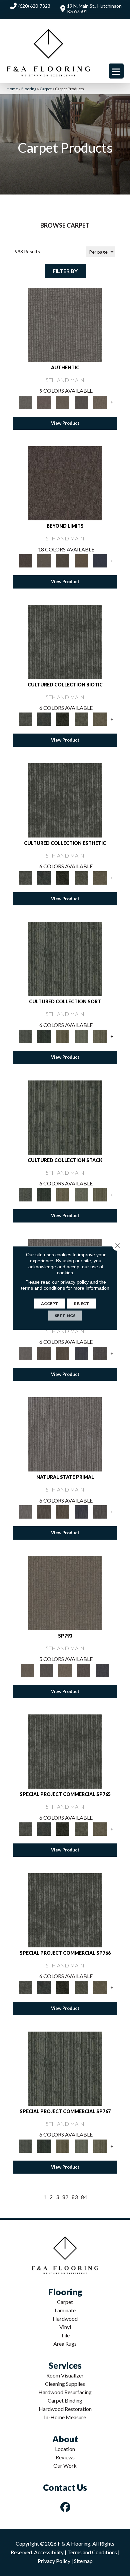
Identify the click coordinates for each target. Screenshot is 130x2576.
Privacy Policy (54, 2561)
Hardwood (65, 2319)
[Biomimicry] (65, 641)
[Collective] (63, 719)
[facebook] (66, 2507)
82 (65, 2197)
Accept (49, 1304)
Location (65, 2449)
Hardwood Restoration (65, 2409)
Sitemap (83, 2561)
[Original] (100, 1353)
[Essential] (44, 1353)
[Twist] (100, 1036)
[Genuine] (63, 402)
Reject (81, 1304)
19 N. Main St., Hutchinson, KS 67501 (95, 9)
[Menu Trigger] (116, 71)
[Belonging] (25, 1353)
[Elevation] (63, 560)
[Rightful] (84, 1670)
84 (84, 2197)
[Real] (100, 402)
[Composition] (81, 719)
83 (75, 2197)
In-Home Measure (65, 2417)
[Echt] (44, 402)
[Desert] (44, 560)
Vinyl (65, 2327)
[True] (102, 1670)
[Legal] (81, 402)
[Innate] (81, 1353)
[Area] (65, 483)
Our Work (65, 2466)
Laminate (65, 2310)
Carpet (46, 89)
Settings (65, 1316)
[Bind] (65, 958)
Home (12, 89)
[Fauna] (81, 560)
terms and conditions (43, 1288)
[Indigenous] (63, 1353)
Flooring (29, 89)
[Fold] (63, 1036)
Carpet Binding (65, 2400)
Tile (65, 2335)
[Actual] (65, 324)
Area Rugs (65, 2344)
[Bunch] (44, 1036)
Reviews (65, 2457)
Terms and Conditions (92, 2552)
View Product (65, 423)
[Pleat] (81, 1036)
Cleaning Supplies (65, 2384)
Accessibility (49, 2552)
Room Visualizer (65, 2375)
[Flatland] (100, 560)
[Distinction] (100, 719)
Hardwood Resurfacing (65, 2392)
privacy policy (74, 1282)
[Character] (44, 719)
